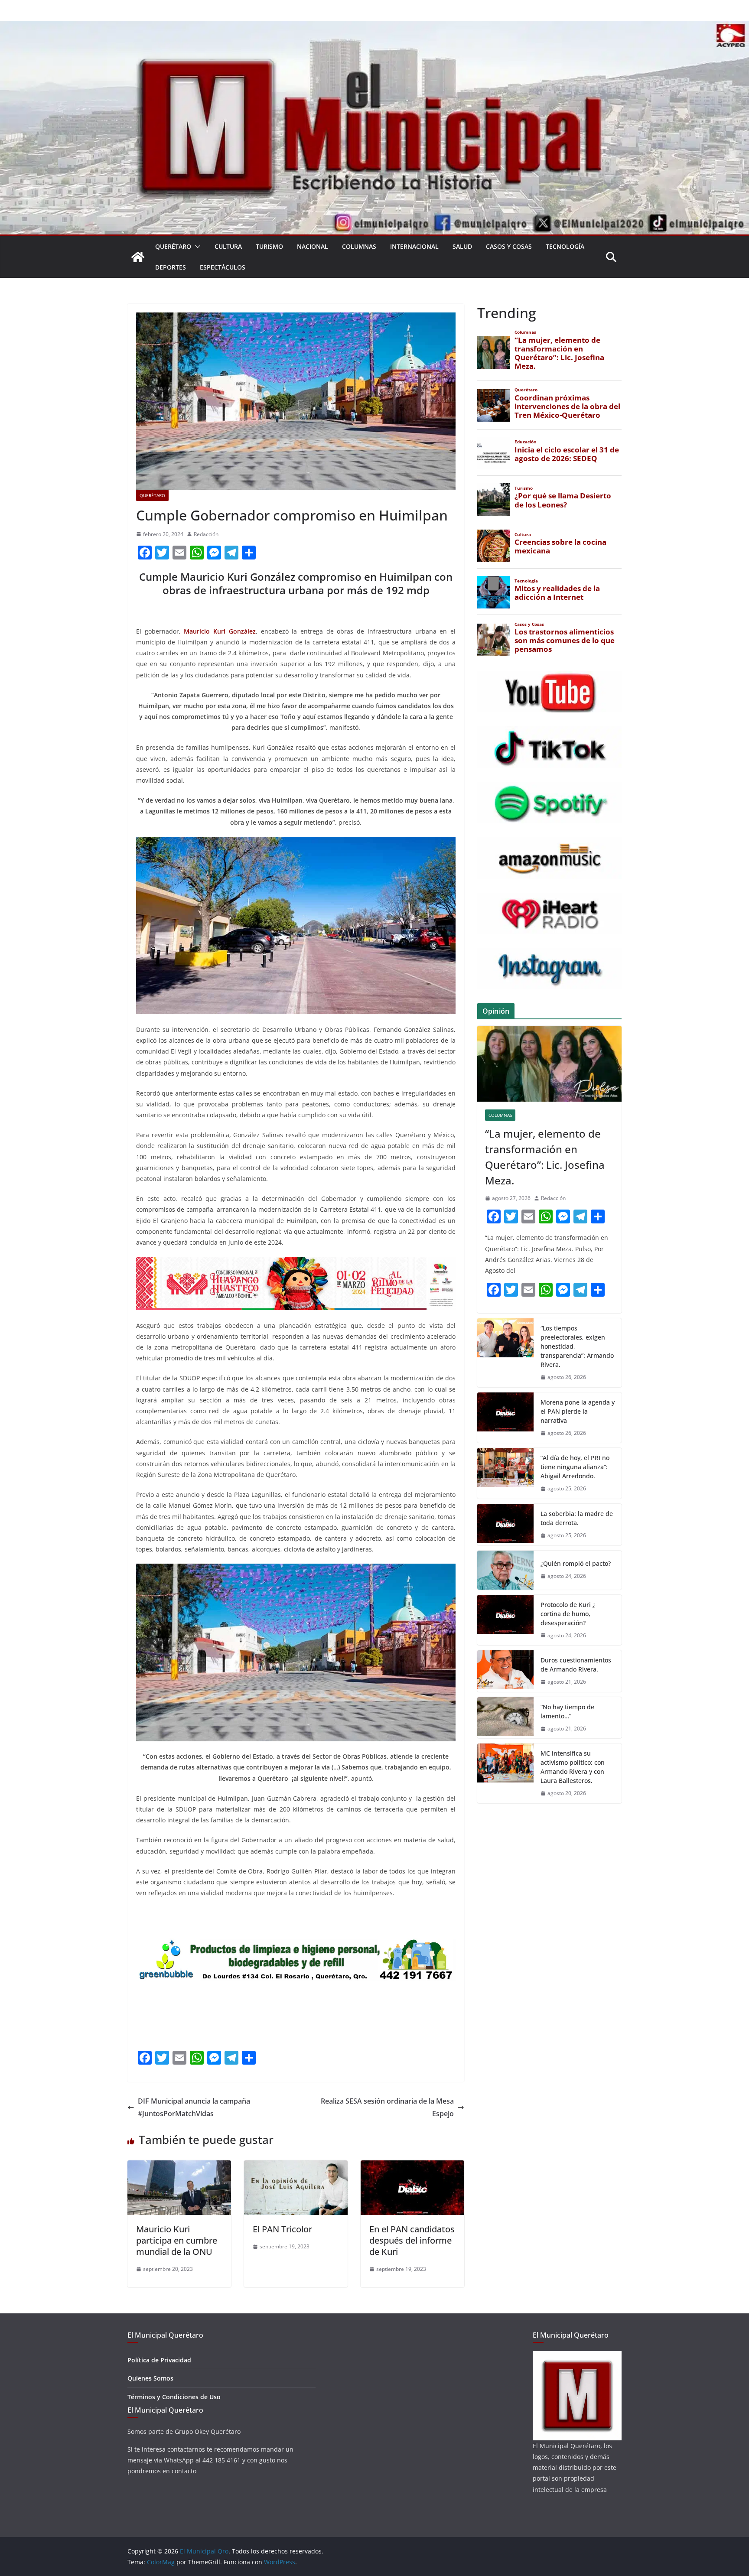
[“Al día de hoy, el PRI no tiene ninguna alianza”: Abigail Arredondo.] (505, 1473)
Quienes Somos (150, 2378)
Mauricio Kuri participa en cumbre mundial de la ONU (177, 2240)
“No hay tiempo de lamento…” (567, 1711)
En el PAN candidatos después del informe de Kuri (412, 2240)
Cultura (228, 246)
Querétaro (173, 246)
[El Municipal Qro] (374, 27)
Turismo (269, 246)
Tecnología (565, 246)
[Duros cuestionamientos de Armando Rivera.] (505, 1671)
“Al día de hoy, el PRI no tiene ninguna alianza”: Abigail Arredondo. (575, 1467)
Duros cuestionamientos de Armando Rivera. (576, 1665)
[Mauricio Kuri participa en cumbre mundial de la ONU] (179, 2166)
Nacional (313, 246)
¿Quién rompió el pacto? (576, 1563)
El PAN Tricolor (282, 2229)
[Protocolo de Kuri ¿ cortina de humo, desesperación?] (505, 1620)
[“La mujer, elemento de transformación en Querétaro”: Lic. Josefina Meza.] (549, 1064)
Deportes (171, 267)
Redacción (206, 534)
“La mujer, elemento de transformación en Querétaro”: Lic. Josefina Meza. (545, 1157)
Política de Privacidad (159, 2360)
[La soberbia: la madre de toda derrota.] (505, 1525)
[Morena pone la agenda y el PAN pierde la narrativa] (505, 1418)
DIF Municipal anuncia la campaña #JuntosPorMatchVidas (194, 2107)
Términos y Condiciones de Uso (174, 2397)
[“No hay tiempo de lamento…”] (505, 1718)
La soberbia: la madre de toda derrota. (577, 1518)
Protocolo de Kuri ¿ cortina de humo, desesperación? (568, 1614)
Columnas (359, 246)
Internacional (414, 246)
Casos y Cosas (509, 246)
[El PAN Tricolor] (296, 2166)
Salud (462, 246)
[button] (196, 247)
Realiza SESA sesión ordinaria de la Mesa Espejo (387, 2107)
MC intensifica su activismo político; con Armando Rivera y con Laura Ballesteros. (573, 1767)
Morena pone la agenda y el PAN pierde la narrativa (578, 1411)
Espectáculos (223, 267)
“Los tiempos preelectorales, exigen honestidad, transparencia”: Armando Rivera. (577, 1346)
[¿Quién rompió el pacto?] (505, 1570)
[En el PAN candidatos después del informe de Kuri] (412, 2166)
